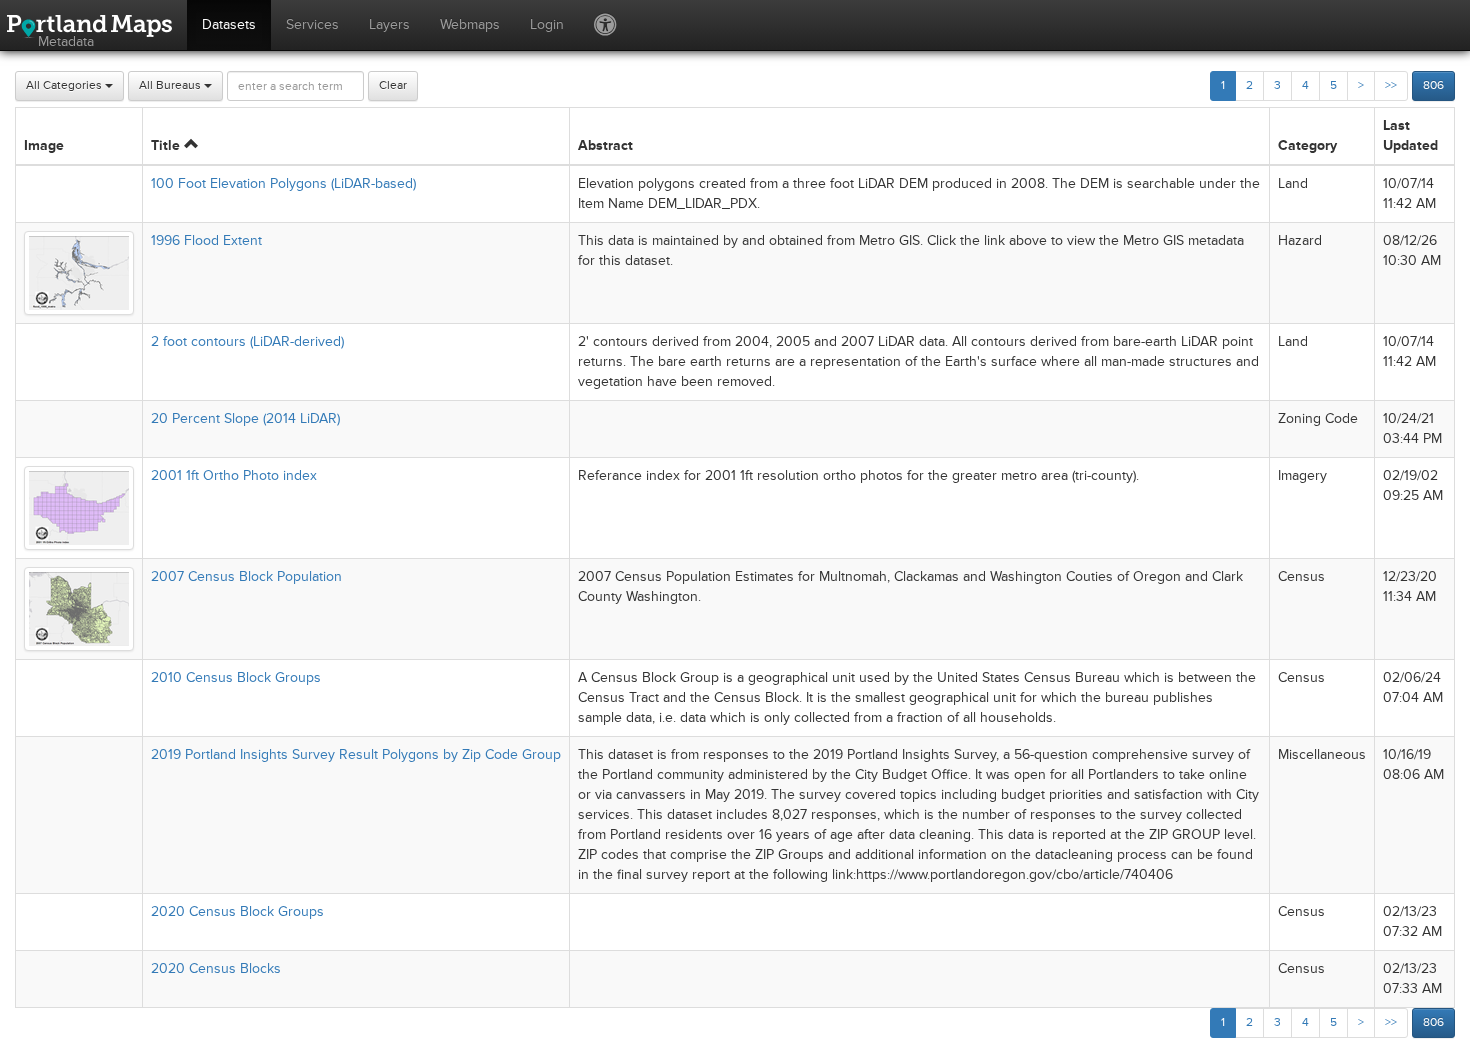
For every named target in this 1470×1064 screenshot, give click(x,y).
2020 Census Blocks (216, 968)
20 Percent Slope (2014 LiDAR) (245, 418)
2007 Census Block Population (246, 576)
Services (312, 24)
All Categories (65, 85)
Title (167, 145)
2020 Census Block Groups (237, 911)
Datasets (229, 24)
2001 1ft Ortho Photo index (234, 475)
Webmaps (470, 24)
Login (547, 24)
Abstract (605, 145)
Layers (389, 24)
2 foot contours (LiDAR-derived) (247, 341)
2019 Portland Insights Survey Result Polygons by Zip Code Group (356, 754)
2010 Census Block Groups (236, 677)
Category (1307, 145)
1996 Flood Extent (206, 240)
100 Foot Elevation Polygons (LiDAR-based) (283, 183)
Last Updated (1410, 135)
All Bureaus (171, 85)
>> (1391, 85)
